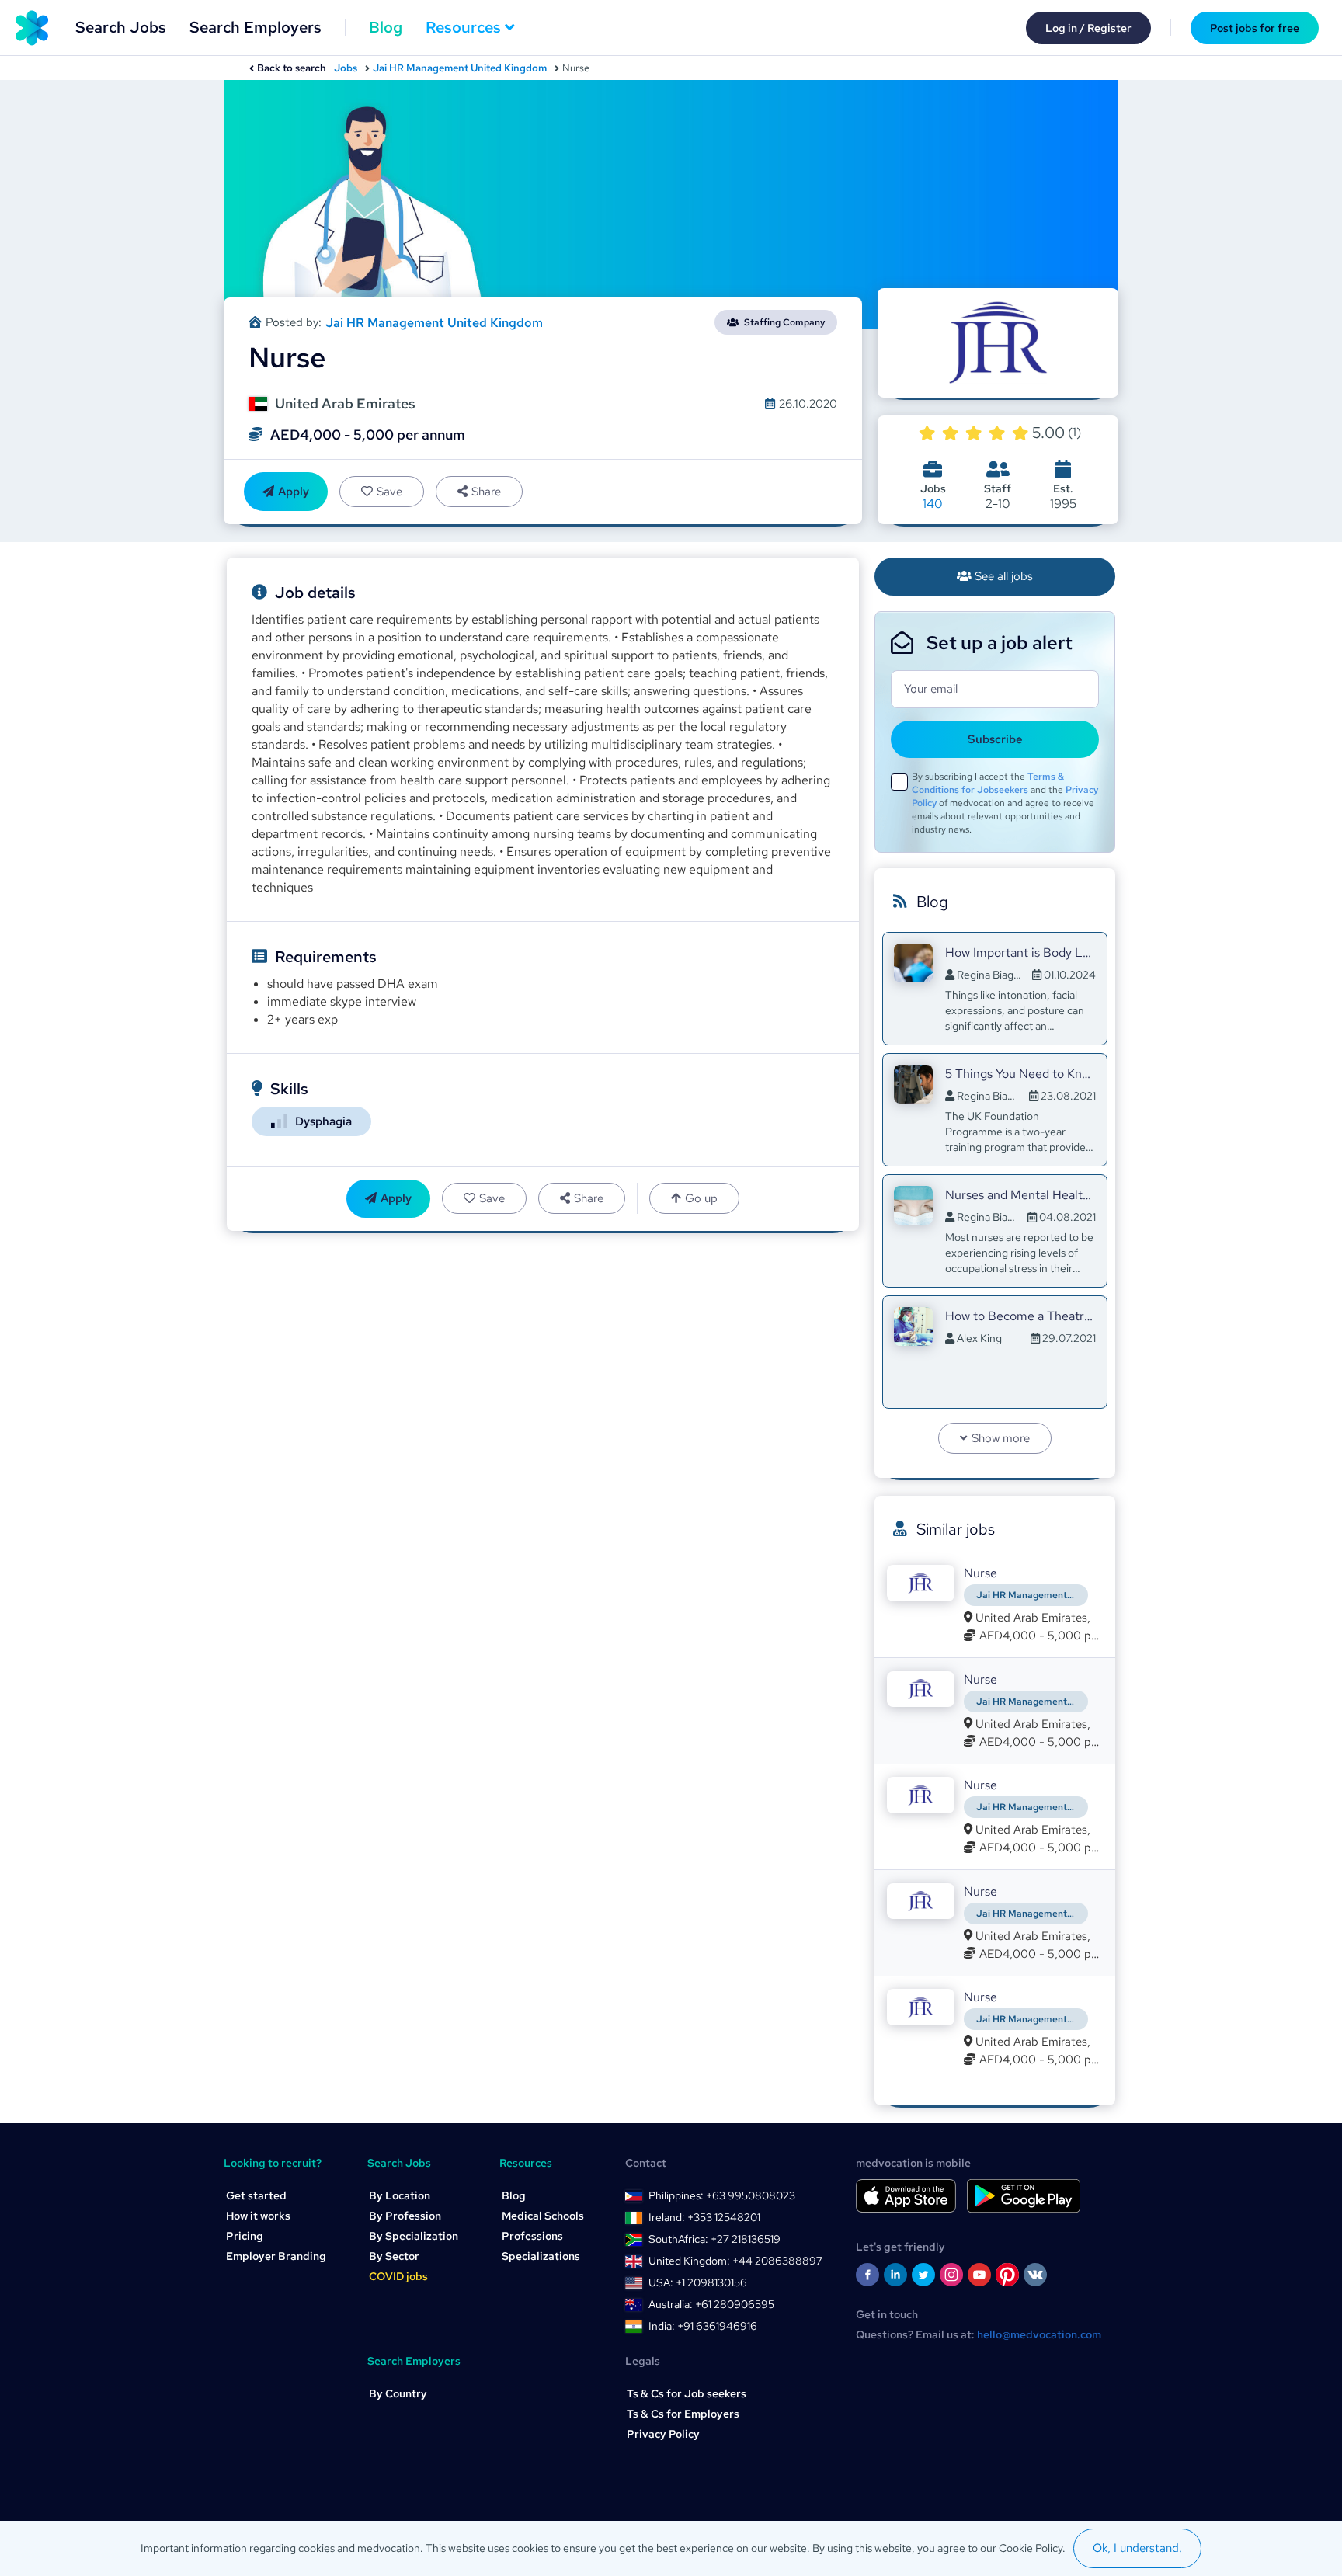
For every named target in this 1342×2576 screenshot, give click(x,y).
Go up (701, 1198)
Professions (532, 2236)
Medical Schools (543, 2216)
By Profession (405, 2216)
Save (389, 492)
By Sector (394, 2256)
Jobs (346, 68)
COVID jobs (398, 2276)
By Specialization (414, 2236)
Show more (1001, 1438)
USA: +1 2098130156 (698, 2282)
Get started (256, 2195)
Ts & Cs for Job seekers (687, 2393)
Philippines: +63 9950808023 (722, 2195)
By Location (400, 2195)
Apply (294, 492)
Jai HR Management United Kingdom (460, 68)
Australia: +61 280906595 (711, 2304)
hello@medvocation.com (1039, 2334)
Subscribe (995, 739)
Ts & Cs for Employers (683, 2414)
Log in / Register (1088, 28)
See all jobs (1004, 576)
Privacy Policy (663, 2434)
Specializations (541, 2256)
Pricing (245, 2236)
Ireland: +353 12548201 (704, 2217)
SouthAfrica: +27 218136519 (714, 2239)
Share (486, 492)
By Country (398, 2393)
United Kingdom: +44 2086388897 (735, 2261)
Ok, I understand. (1137, 2548)
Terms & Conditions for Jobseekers (988, 783)
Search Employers (256, 27)
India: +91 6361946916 (703, 2326)
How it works (258, 2216)
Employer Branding (276, 2256)
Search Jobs (121, 27)
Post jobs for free (1255, 28)
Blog (386, 27)
